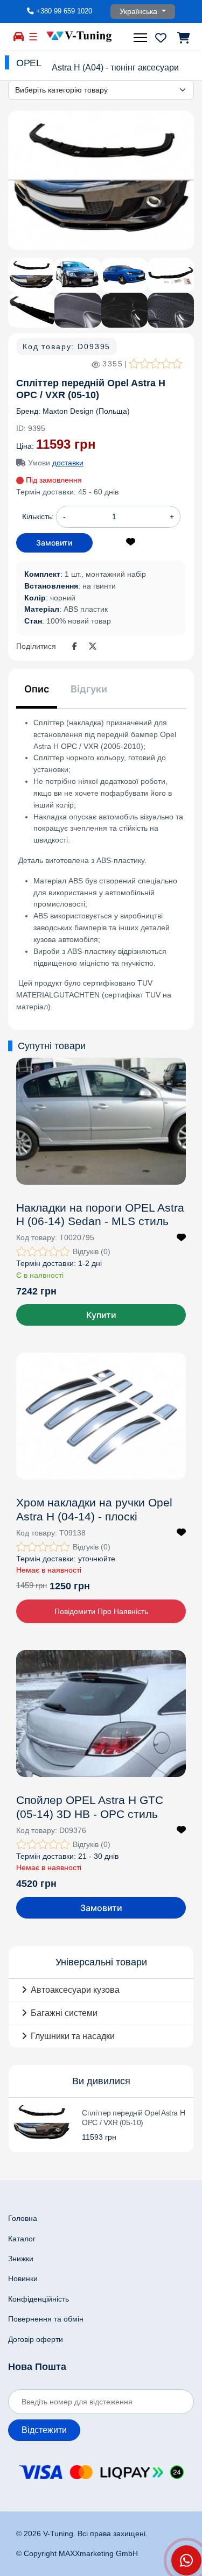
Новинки (23, 2278)
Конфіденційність (39, 2299)
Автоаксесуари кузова (75, 1990)
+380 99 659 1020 (64, 11)
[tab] (37, 693)
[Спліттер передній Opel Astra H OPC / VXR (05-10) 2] (78, 275)
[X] (93, 647)
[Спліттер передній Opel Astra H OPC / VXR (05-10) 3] (124, 275)
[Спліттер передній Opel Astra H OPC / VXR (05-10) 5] (31, 310)
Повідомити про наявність (101, 1611)
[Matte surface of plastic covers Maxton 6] (78, 310)
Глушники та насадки (73, 2036)
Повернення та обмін (46, 2319)
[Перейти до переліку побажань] (161, 38)
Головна (23, 2218)
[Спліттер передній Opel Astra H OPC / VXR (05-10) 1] (101, 181)
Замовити (101, 1908)
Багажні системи (64, 2013)
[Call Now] (186, 2560)
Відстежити (44, 2430)
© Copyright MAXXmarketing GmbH (77, 2553)
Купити (101, 1315)
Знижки (21, 2259)
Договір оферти (36, 2339)
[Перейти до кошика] (183, 38)
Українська (140, 11)
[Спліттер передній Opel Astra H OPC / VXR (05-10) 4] (171, 275)
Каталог (22, 2239)
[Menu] (142, 38)
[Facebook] (76, 647)
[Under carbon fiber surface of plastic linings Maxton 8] (171, 310)
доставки (68, 463)
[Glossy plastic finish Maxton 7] (124, 310)
